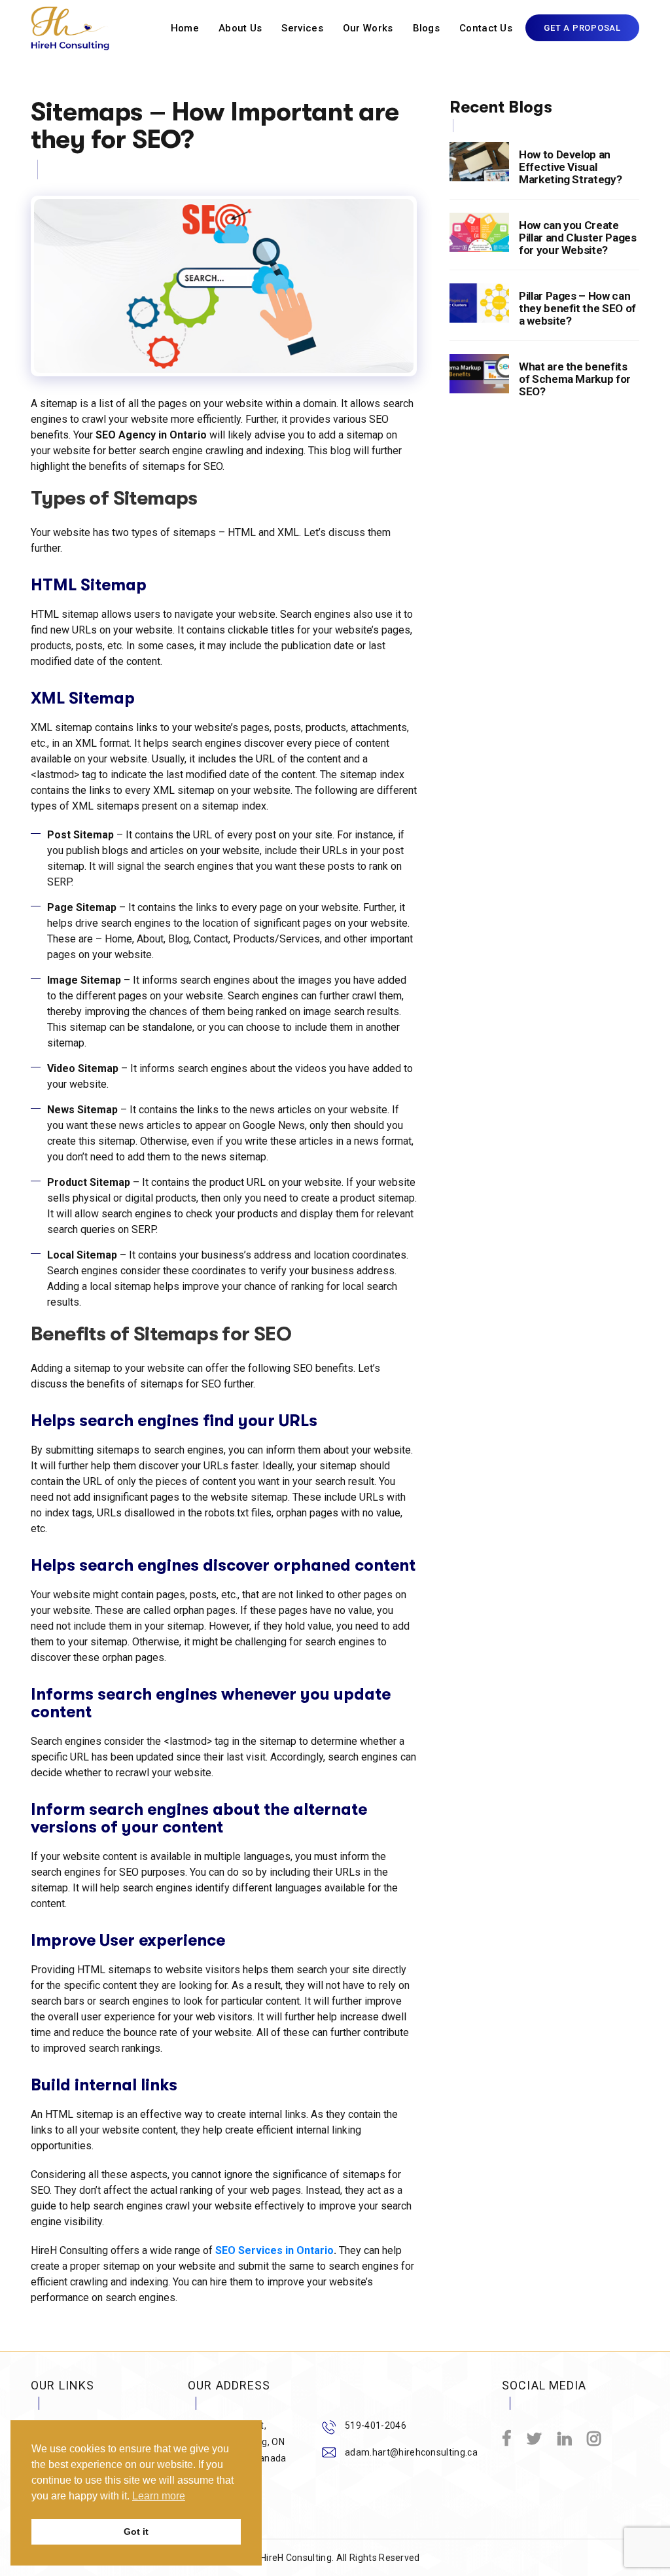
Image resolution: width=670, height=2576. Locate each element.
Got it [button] (136, 2531)
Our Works (368, 28)
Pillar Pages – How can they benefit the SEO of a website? (577, 308)
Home (185, 28)
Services (302, 28)
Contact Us (486, 28)
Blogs (427, 28)
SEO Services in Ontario (274, 2250)
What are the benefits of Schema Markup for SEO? (575, 379)
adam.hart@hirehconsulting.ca (411, 2452)
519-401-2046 (376, 2425)
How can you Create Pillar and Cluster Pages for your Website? (578, 238)
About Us (240, 28)
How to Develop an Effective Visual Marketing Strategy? (571, 167)
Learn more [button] (159, 2496)
